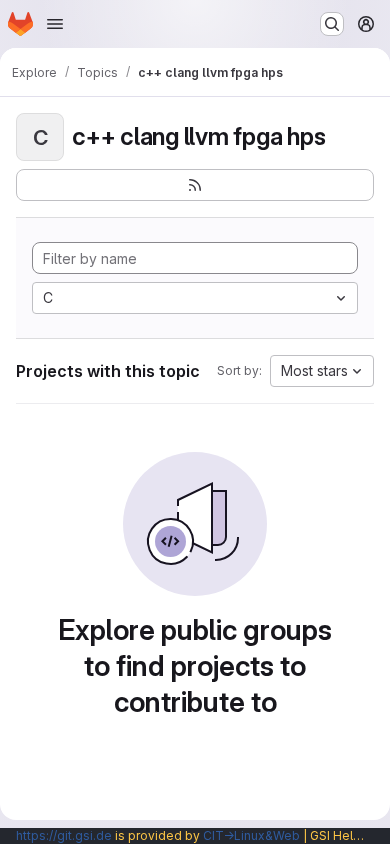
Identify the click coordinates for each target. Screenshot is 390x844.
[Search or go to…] (332, 24)
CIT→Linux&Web (251, 835)
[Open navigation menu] (55, 24)
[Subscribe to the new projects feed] (195, 185)
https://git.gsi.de (64, 835)
